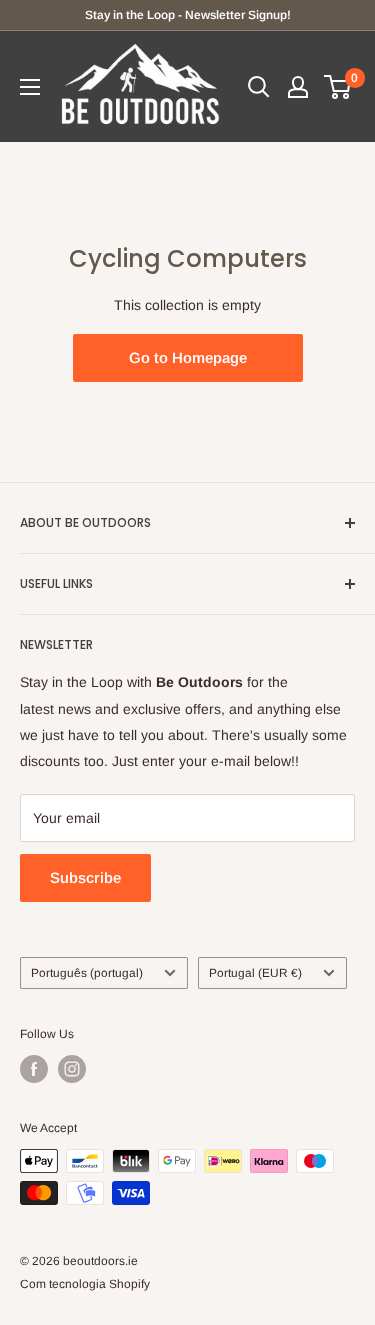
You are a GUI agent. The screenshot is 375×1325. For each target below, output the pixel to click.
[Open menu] (30, 87)
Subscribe (85, 877)
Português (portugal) (87, 973)
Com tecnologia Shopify (85, 1284)
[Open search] (259, 87)
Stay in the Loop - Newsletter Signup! (188, 15)
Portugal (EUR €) (255, 973)
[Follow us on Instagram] (72, 1069)
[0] (338, 87)
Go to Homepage (188, 357)
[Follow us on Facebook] (34, 1069)
